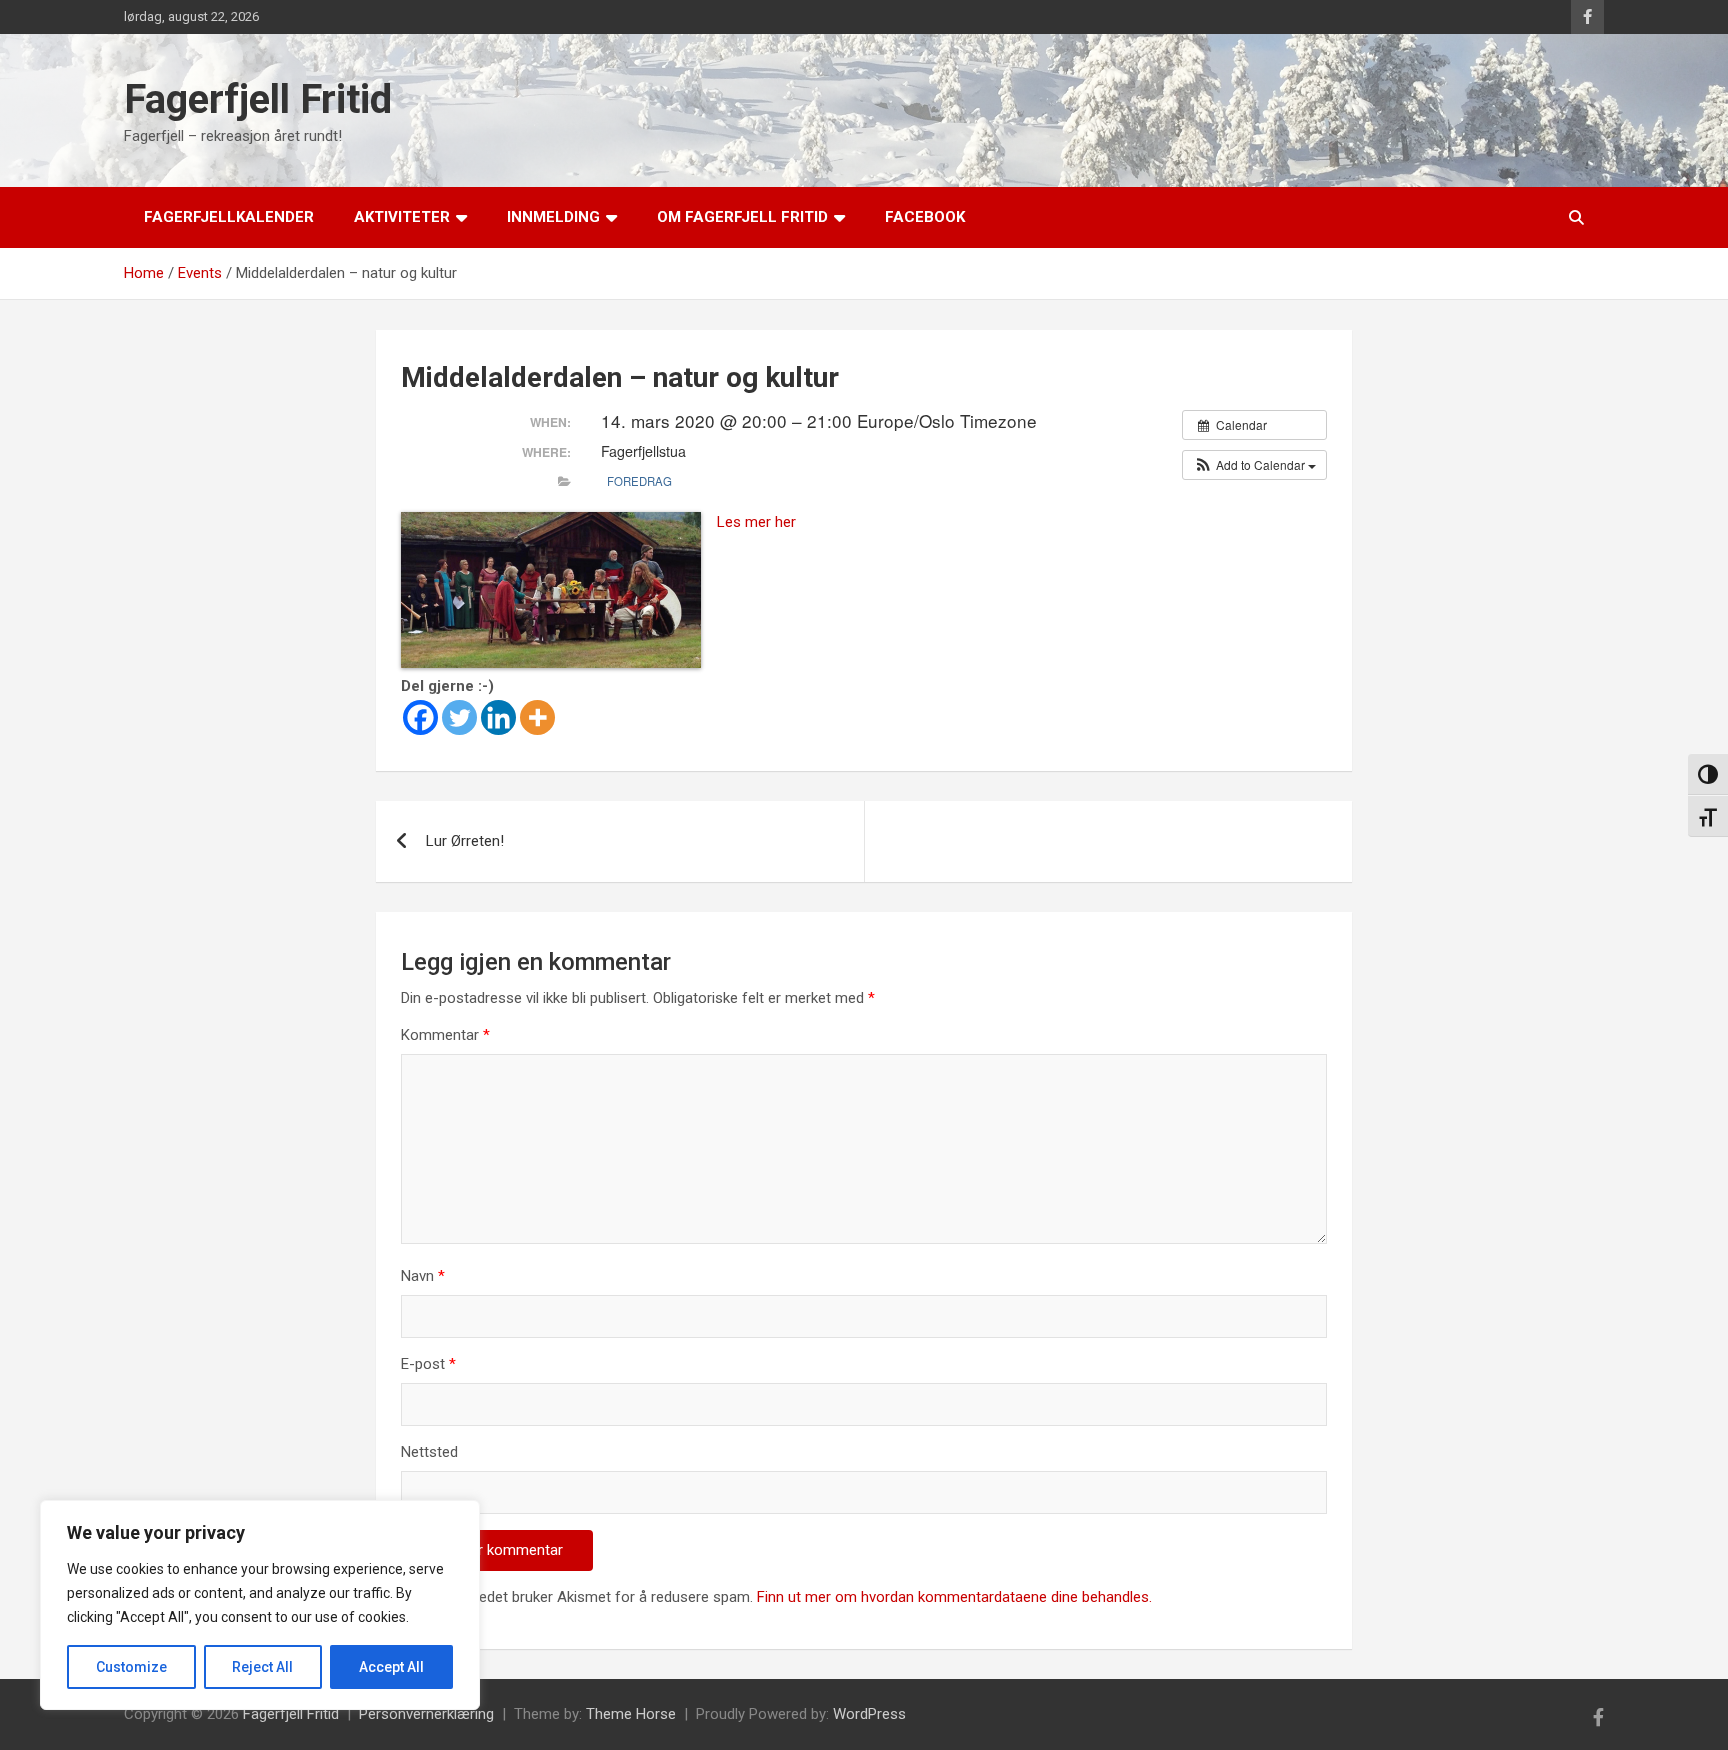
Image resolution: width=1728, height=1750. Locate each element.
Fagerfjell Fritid (258, 99)
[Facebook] (420, 717)
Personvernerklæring (426, 1714)
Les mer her (756, 522)
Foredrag (639, 481)
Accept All (391, 1667)
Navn (423, 1276)
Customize (131, 1667)
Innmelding (553, 217)
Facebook (925, 217)
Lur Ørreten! (465, 841)
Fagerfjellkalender (229, 217)
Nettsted (429, 1452)
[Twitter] (459, 717)
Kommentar (445, 1035)
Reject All (262, 1667)
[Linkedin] (498, 717)
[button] (1254, 465)
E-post (428, 1364)
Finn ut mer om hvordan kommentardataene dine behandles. (954, 1597)
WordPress (869, 1714)
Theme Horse (631, 1714)
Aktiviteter (402, 217)
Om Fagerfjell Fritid (742, 217)
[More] (537, 717)
